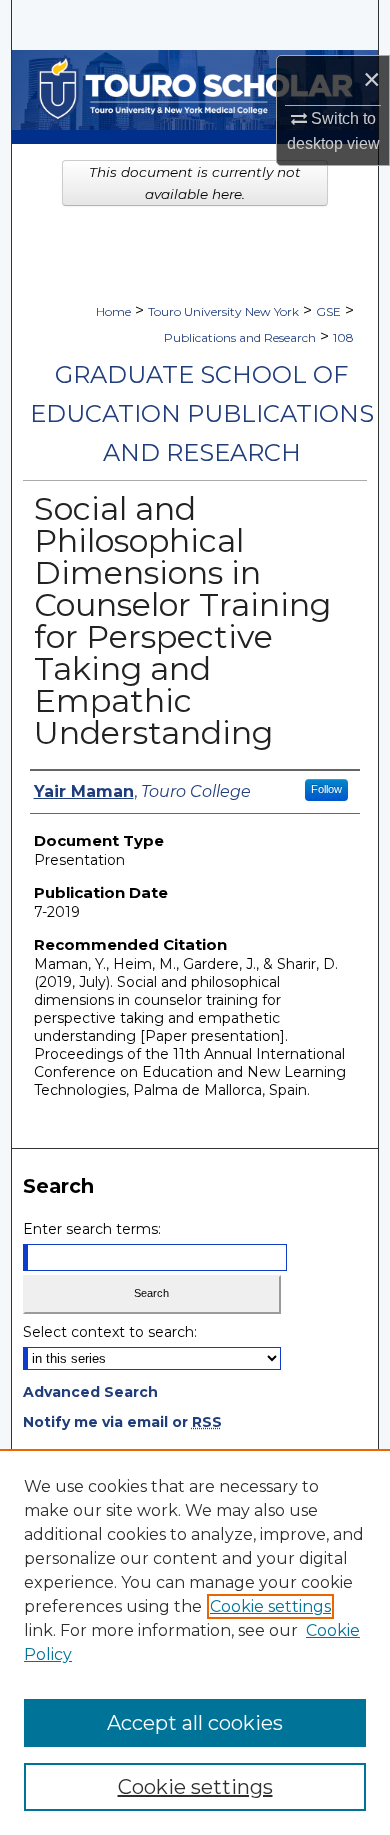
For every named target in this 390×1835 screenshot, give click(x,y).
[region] (195, 1642)
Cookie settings (270, 1606)
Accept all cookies (195, 1723)
